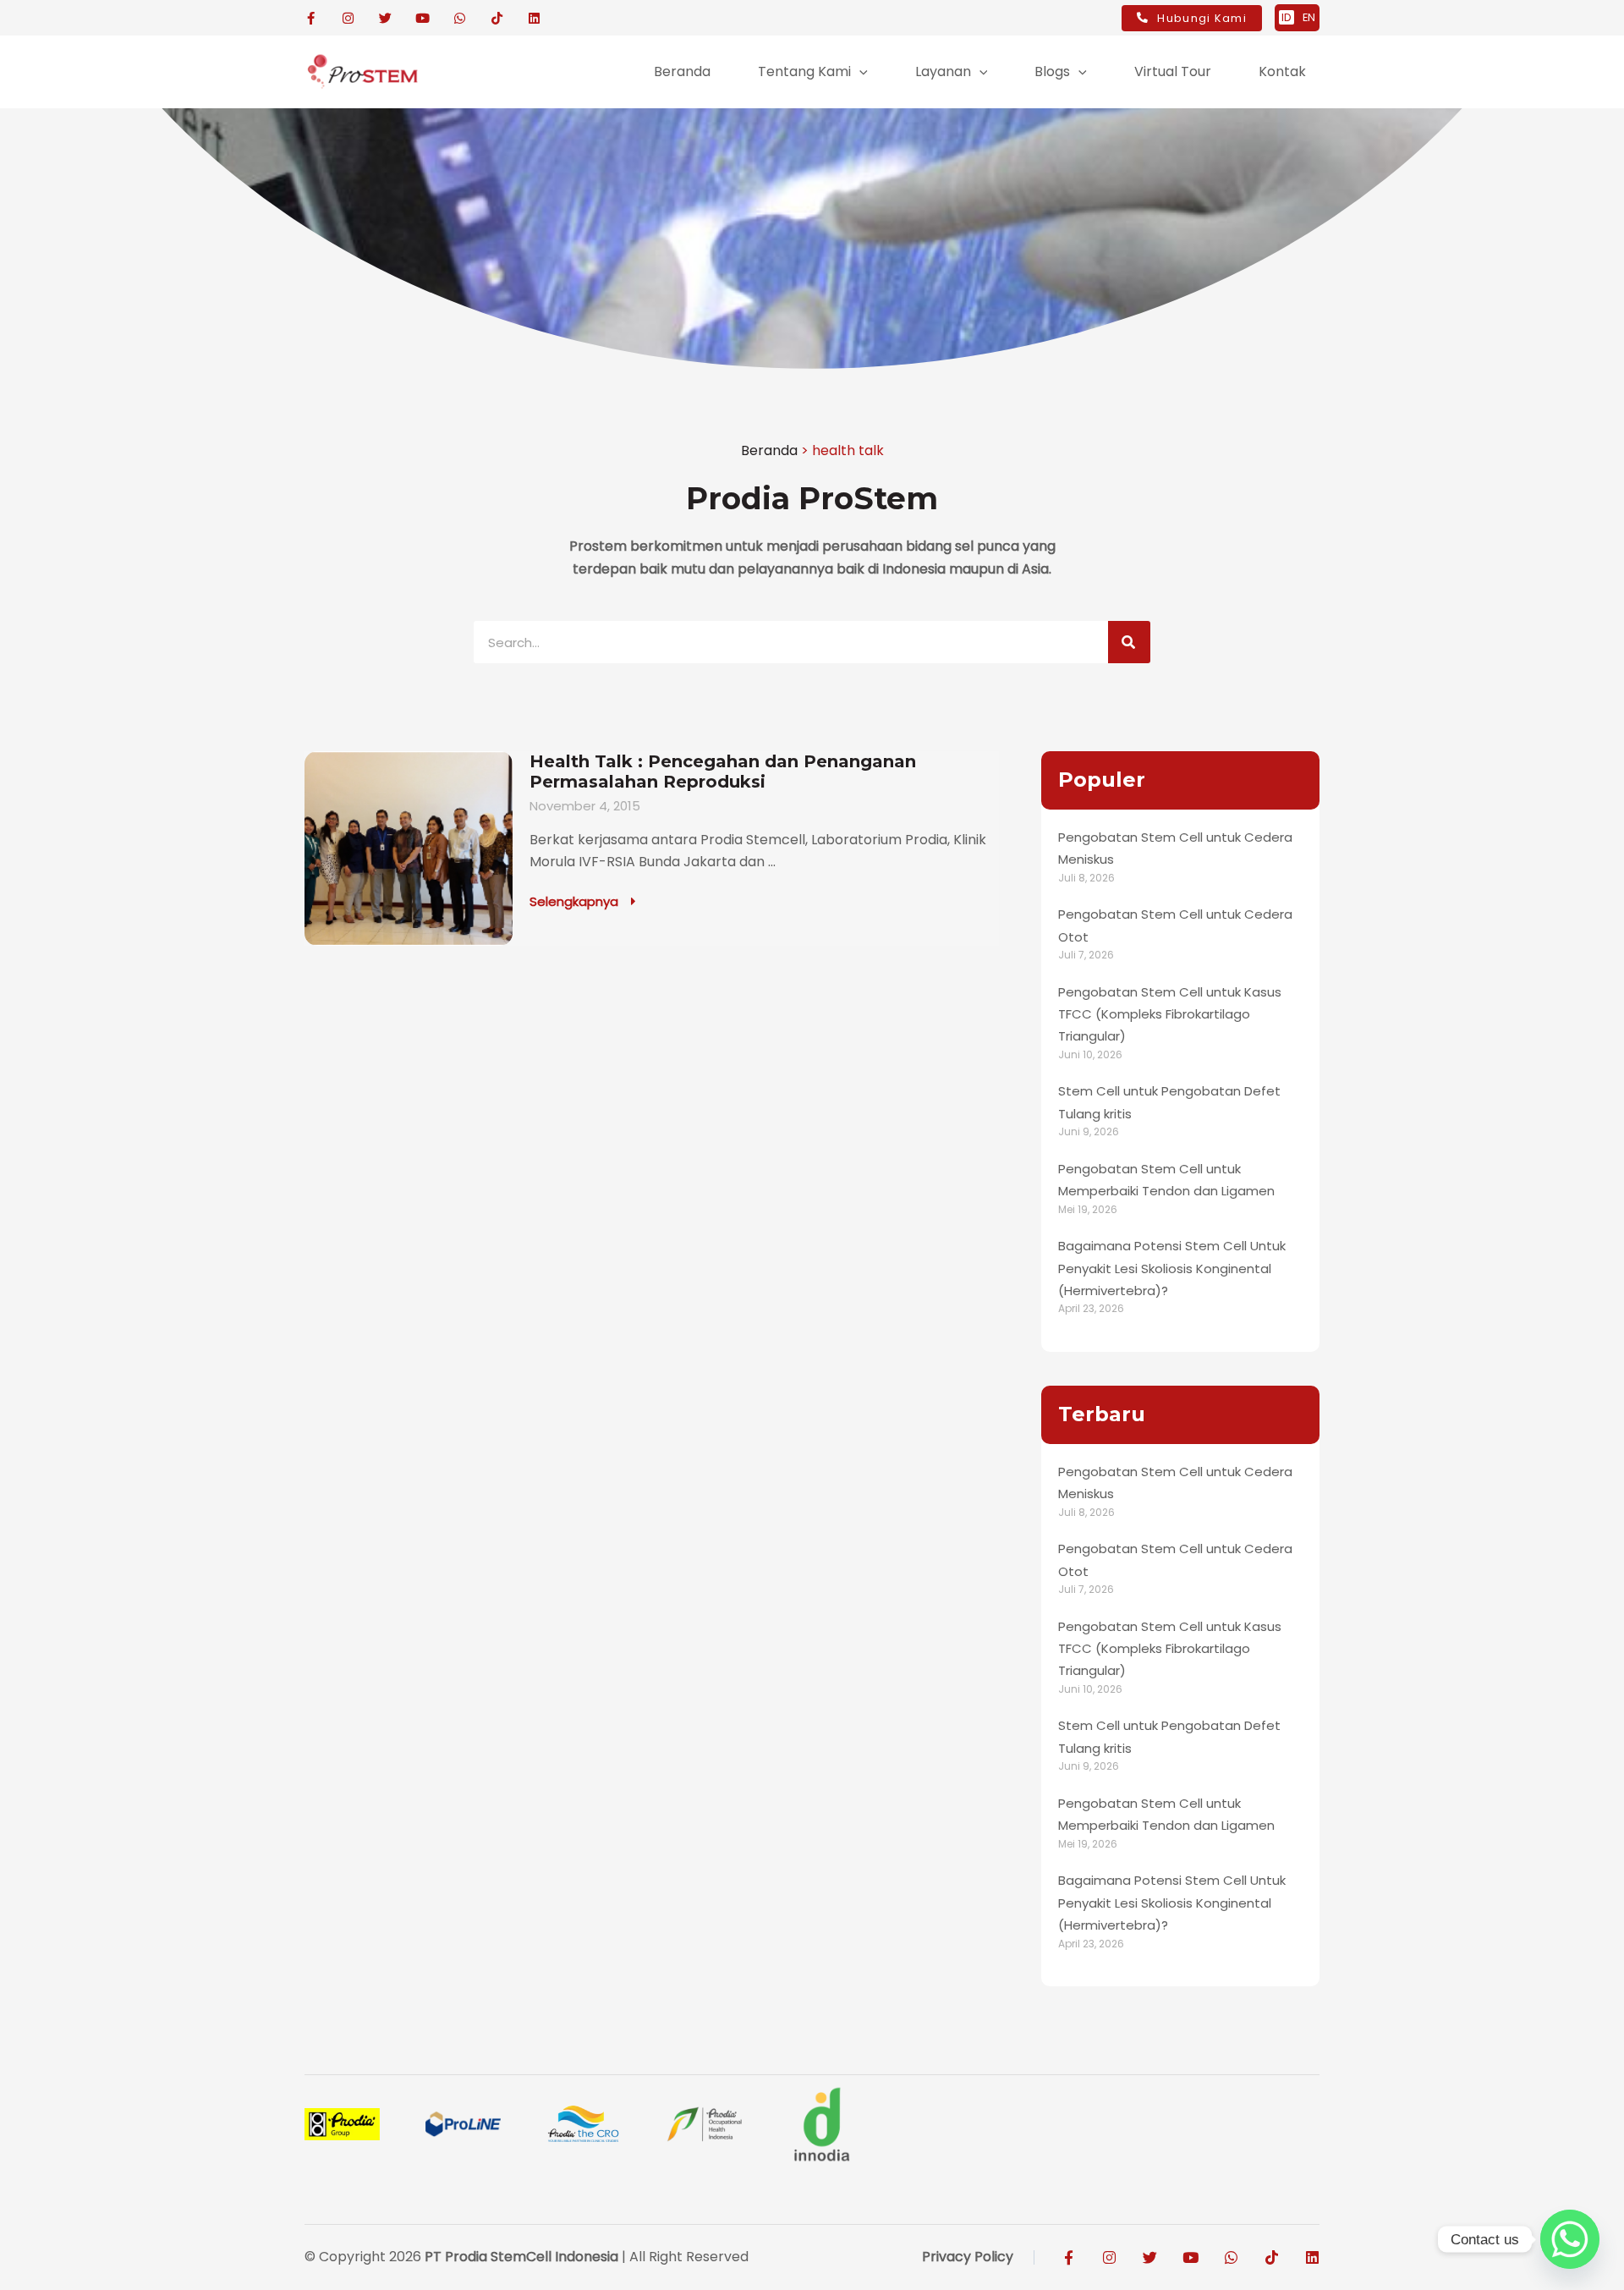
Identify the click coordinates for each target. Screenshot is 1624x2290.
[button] (859, 72)
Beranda (769, 450)
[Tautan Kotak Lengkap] (652, 848)
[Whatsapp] (1570, 2239)
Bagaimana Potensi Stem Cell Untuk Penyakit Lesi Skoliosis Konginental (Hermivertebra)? (1172, 1268)
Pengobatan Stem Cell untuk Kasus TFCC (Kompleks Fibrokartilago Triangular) (1170, 1014)
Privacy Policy (968, 2257)
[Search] (1129, 642)
